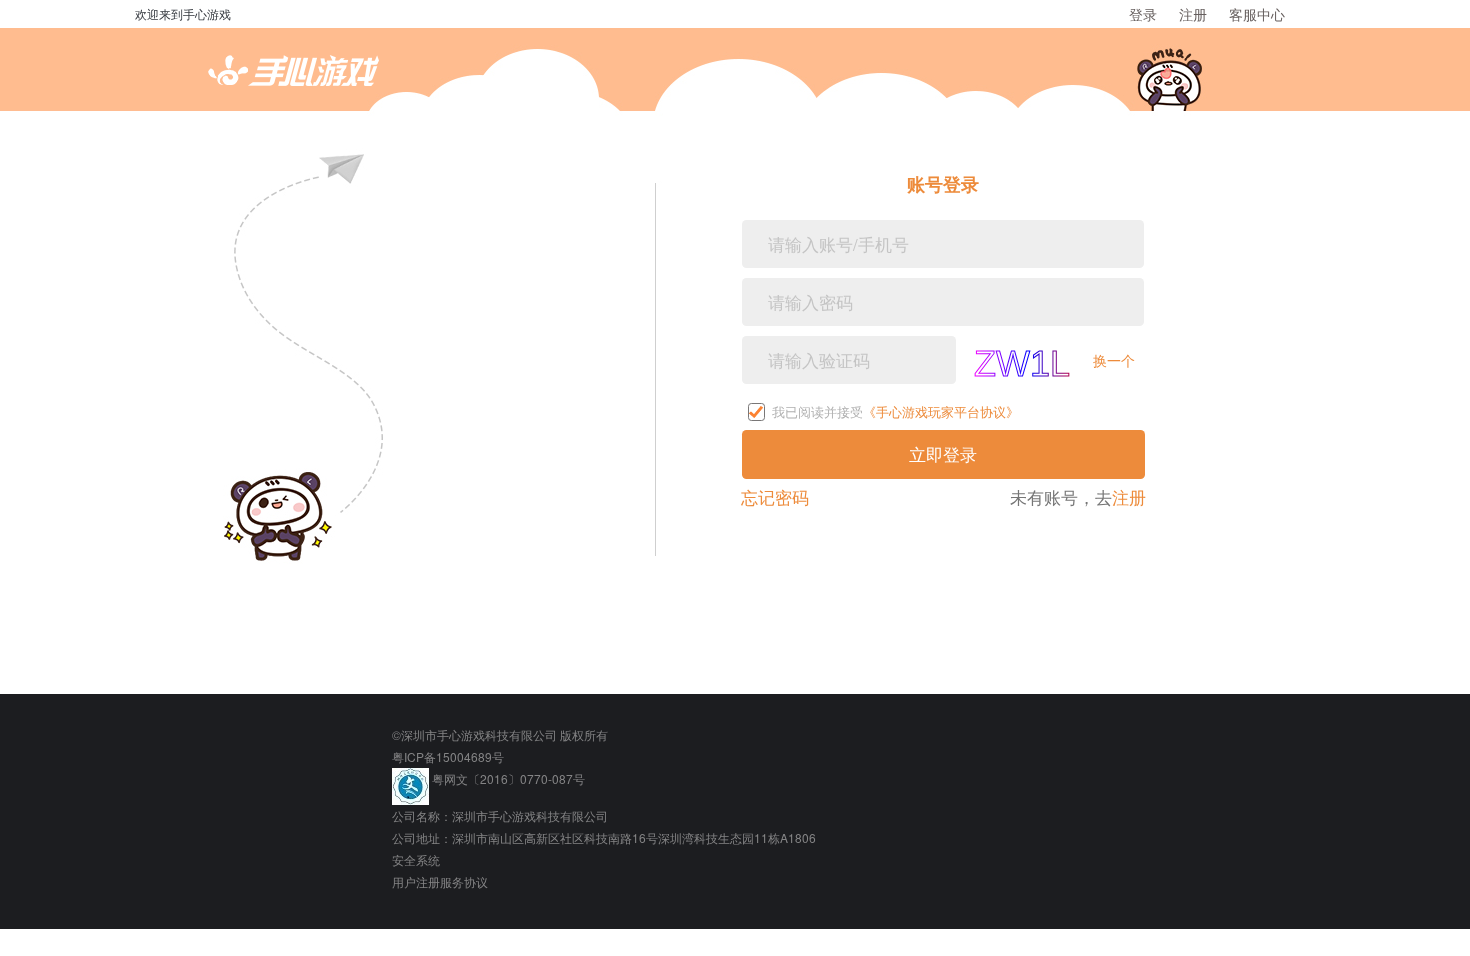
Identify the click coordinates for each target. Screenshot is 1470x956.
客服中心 (1257, 14)
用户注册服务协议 (440, 881)
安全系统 (416, 859)
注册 (1193, 14)
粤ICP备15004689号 (448, 756)
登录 (1143, 14)
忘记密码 (775, 497)
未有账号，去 (1078, 497)
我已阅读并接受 (895, 412)
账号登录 (943, 184)
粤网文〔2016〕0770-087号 (508, 778)
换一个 (1114, 359)
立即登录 (943, 454)
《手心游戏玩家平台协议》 (941, 411)
